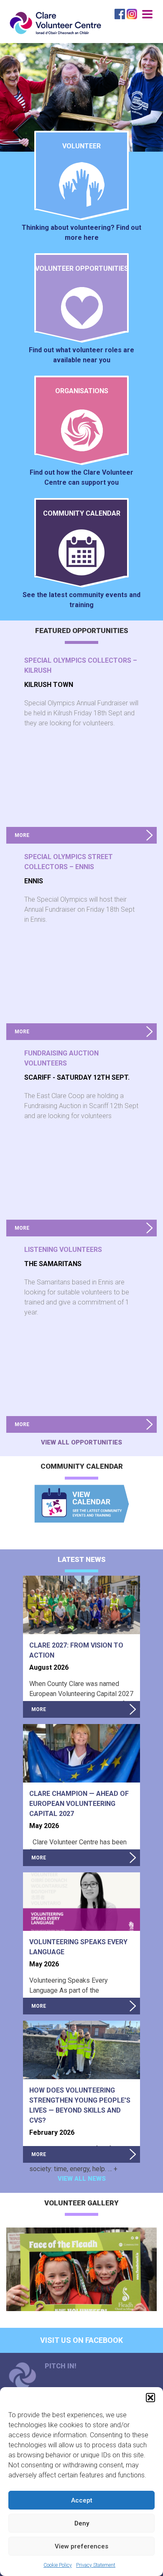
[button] (150, 2398)
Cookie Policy (58, 2565)
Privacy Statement (96, 2565)
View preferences (81, 2546)
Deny (82, 2523)
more (22, 835)
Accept (82, 2500)
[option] (81, 2269)
